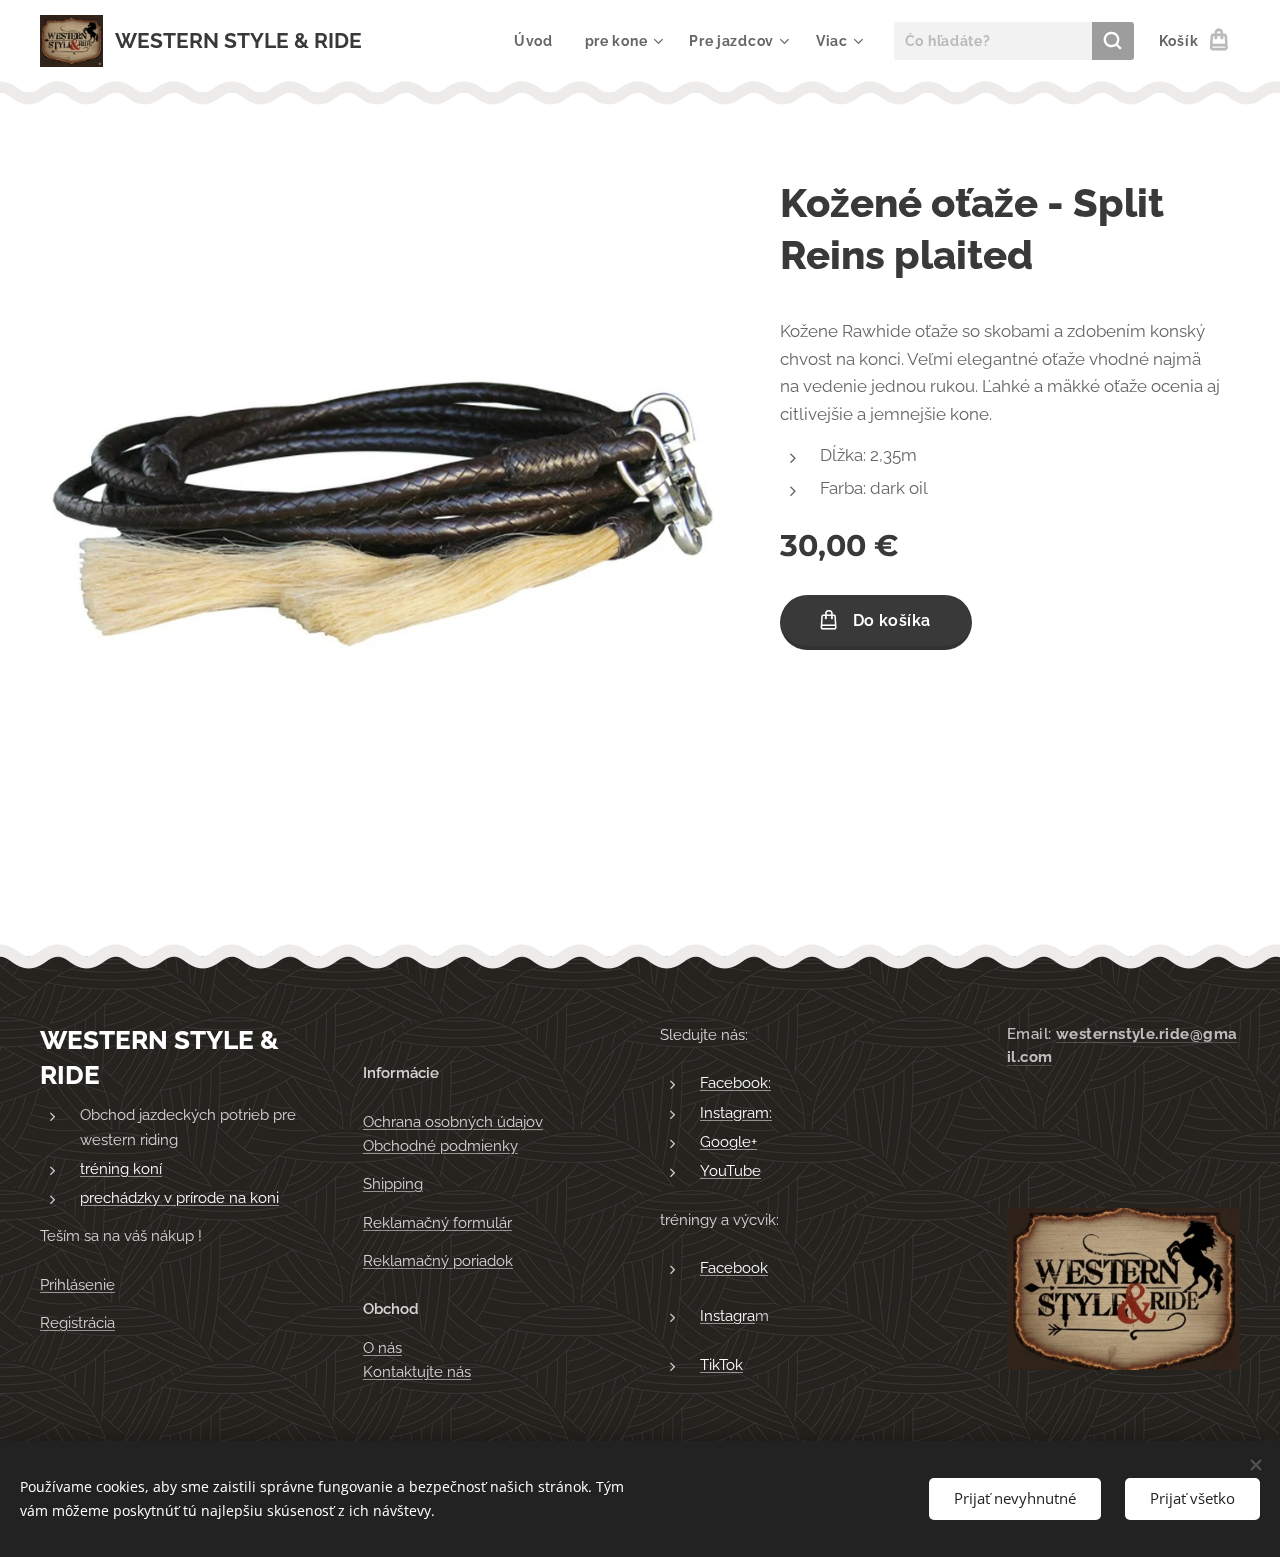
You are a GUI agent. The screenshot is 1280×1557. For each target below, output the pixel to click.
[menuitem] (539, 41)
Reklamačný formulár (437, 1223)
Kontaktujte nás (417, 1372)
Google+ (728, 1142)
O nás (382, 1348)
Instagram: (736, 1113)
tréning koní (121, 1169)
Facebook (734, 1268)
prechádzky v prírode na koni (179, 1198)
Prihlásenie (77, 1285)
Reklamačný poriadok (438, 1261)
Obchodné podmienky (440, 1146)
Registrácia (77, 1323)
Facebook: (735, 1083)
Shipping (393, 1184)
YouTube (730, 1171)
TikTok (721, 1365)
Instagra (727, 1316)
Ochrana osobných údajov (453, 1122)
